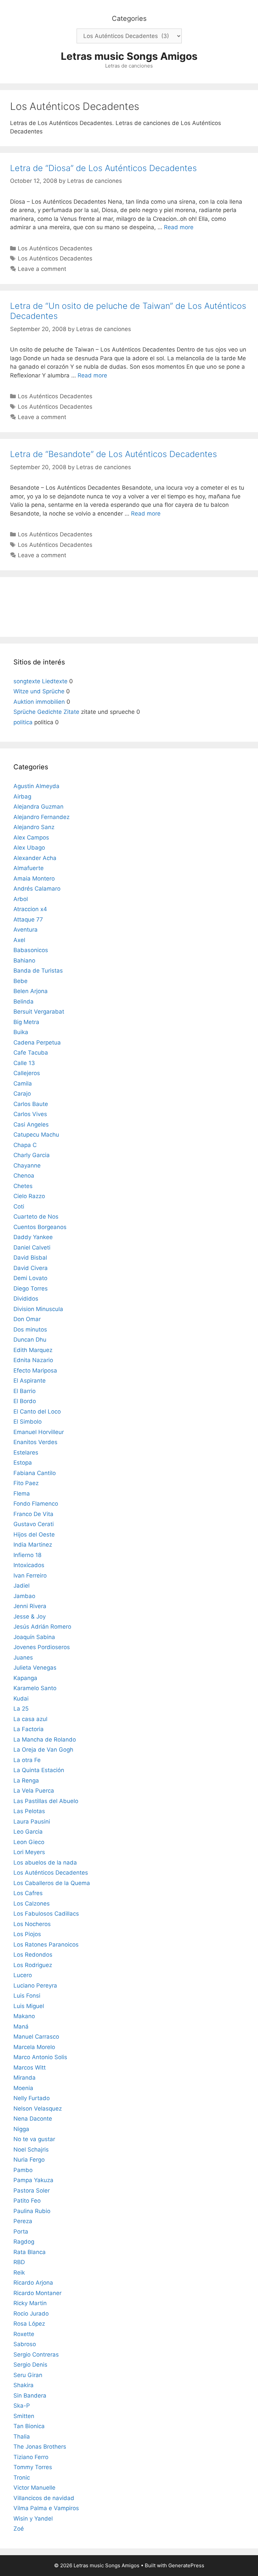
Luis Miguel (29, 2006)
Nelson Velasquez (38, 2109)
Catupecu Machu (36, 1135)
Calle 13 (24, 1063)
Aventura (26, 930)
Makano (24, 2016)
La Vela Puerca (34, 1791)
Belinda (24, 1001)
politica (23, 722)
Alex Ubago (29, 848)
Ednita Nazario (33, 1360)
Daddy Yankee (33, 1237)
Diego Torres (31, 1289)
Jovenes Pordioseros (42, 1647)
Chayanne (27, 1166)
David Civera (31, 1268)
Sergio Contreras (36, 2355)
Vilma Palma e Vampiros (46, 2508)
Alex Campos (31, 837)
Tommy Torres (33, 2467)
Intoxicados (29, 1565)
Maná (21, 2027)
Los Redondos (33, 1955)
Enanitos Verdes (35, 1442)
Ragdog (24, 2242)
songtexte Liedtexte (40, 681)
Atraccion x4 (30, 909)
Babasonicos (31, 950)
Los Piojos (27, 1934)
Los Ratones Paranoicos (46, 1945)
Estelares (26, 1453)
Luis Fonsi (27, 1996)
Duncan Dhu (30, 1340)
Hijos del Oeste (34, 1535)
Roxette (24, 2334)
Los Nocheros (32, 1924)
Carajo (22, 1094)
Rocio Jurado (31, 2314)
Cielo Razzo (29, 1196)
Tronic (22, 2478)
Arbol (21, 899)
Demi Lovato (30, 1278)
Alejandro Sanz (34, 827)
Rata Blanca (30, 2252)
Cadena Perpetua (37, 1042)
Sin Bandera (30, 2396)
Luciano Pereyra (35, 1986)
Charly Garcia (32, 1155)
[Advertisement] (129, 606)
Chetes (23, 1186)
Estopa (23, 1463)
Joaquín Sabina (34, 1637)
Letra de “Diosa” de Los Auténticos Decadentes (103, 168)
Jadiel (21, 1586)
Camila (23, 1083)
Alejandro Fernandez (41, 817)
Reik (19, 2273)
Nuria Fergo (29, 2160)
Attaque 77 (28, 919)
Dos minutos (30, 1330)
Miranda (25, 2078)
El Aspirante (30, 1381)
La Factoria (29, 1729)
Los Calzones (32, 1904)
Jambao (24, 1596)
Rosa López (29, 2324)
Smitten (24, 2416)
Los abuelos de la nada (45, 1863)
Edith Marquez (33, 1350)
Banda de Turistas (38, 971)
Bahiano (24, 960)
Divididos (26, 1299)
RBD (19, 2262)
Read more (179, 227)
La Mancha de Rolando (45, 1740)
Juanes (23, 1658)
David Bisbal (30, 1258)
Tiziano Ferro (31, 2457)
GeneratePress (186, 2565)
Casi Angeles (31, 1125)
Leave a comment (42, 269)
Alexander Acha (35, 858)
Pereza (23, 2221)
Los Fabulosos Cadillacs (46, 1914)
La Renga (26, 1781)
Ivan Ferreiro (30, 1576)
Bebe (20, 981)
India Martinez (33, 1545)
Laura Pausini (32, 1822)
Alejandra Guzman (38, 807)
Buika (21, 1032)
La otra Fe (27, 1760)
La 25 (21, 1709)
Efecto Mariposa (35, 1371)
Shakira (24, 2385)
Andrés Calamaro (37, 889)
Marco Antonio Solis (40, 2057)
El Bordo (25, 1401)
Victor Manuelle (34, 2488)
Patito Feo (27, 2201)
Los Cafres (28, 1893)
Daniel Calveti (32, 1248)
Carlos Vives (30, 1114)
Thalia (22, 2437)
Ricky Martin (30, 2303)
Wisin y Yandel (33, 2519)
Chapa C (25, 1145)
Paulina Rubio (32, 2211)
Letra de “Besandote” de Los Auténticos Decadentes (114, 454)
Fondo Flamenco (36, 1504)
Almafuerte (29, 868)
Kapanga (25, 1678)
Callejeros (27, 1073)
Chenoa (24, 1176)
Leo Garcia (28, 1832)
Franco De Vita (33, 1514)
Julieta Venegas (35, 1668)
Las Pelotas (29, 1811)
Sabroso (25, 2344)
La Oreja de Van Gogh (43, 1750)
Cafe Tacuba (31, 1053)
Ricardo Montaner (37, 2293)
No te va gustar (34, 2139)
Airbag (22, 796)
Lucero (23, 1975)
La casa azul (30, 1719)
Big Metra (26, 1022)
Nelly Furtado (32, 2098)
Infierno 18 (27, 1555)
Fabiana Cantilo (35, 1473)
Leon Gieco (29, 1842)
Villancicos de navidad (44, 2498)
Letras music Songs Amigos (129, 56)
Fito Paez (26, 1483)
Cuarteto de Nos (36, 1217)
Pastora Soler (32, 2191)
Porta (21, 2232)
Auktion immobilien (39, 702)
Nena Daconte (33, 2119)
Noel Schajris (31, 2150)
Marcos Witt (30, 2068)
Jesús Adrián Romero (42, 1627)
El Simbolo (28, 1422)
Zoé (19, 2529)
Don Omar (27, 1319)
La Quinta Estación (39, 1770)
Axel (19, 940)
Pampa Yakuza (33, 2180)
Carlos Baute (31, 1104)
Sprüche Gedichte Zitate (46, 712)
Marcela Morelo (34, 2047)
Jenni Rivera (30, 1606)
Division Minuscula (38, 1309)
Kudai (21, 1699)
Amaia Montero (34, 878)
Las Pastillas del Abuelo (46, 1801)
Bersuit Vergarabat (39, 1012)
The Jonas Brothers (40, 2447)
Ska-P (22, 2406)
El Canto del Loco (37, 1412)
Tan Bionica (29, 2426)
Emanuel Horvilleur (39, 1432)
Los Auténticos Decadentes (55, 248)
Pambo (23, 2170)
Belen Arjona (31, 991)
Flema (22, 1494)
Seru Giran (28, 2375)
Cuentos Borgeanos (40, 1227)
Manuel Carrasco (36, 2037)
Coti (19, 1207)
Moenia (23, 2088)
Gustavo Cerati (34, 1524)
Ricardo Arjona (33, 2283)
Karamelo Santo (35, 1688)
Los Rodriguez (33, 1965)
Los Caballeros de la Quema (52, 1883)
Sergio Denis (30, 2365)
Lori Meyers (29, 1852)
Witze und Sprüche (39, 691)
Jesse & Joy (30, 1617)
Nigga (21, 2129)
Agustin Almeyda (36, 786)
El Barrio (25, 1391)
